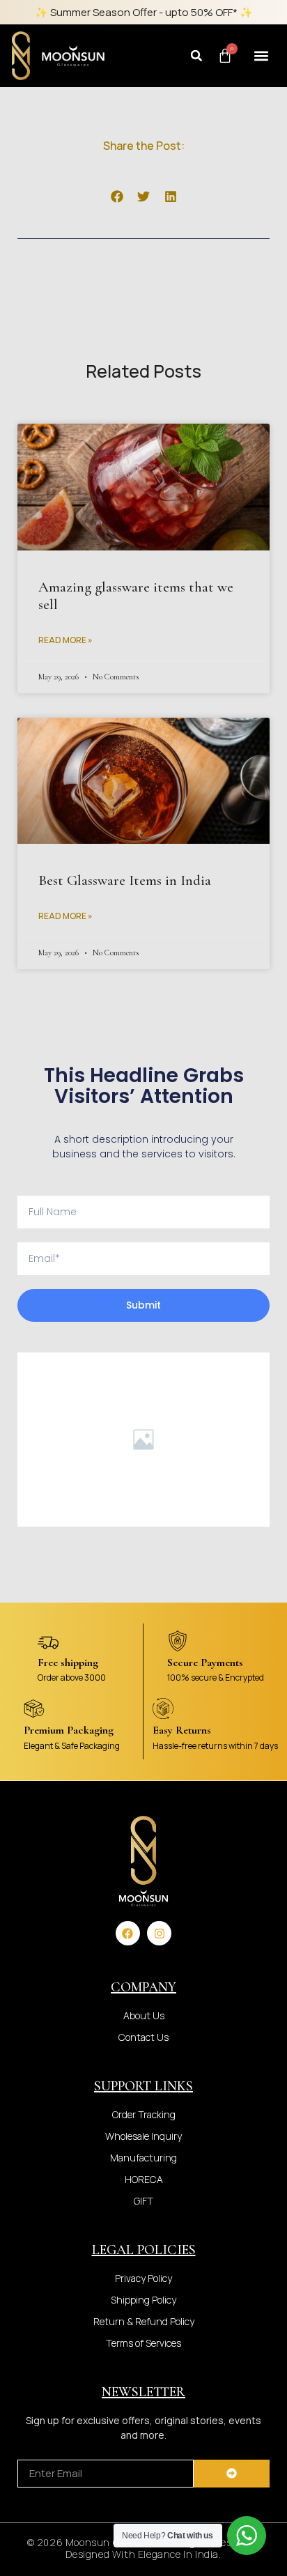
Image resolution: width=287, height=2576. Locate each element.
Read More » (65, 640)
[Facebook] (128, 1933)
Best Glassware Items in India (125, 880)
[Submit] (232, 2474)
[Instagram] (159, 1933)
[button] (196, 56)
